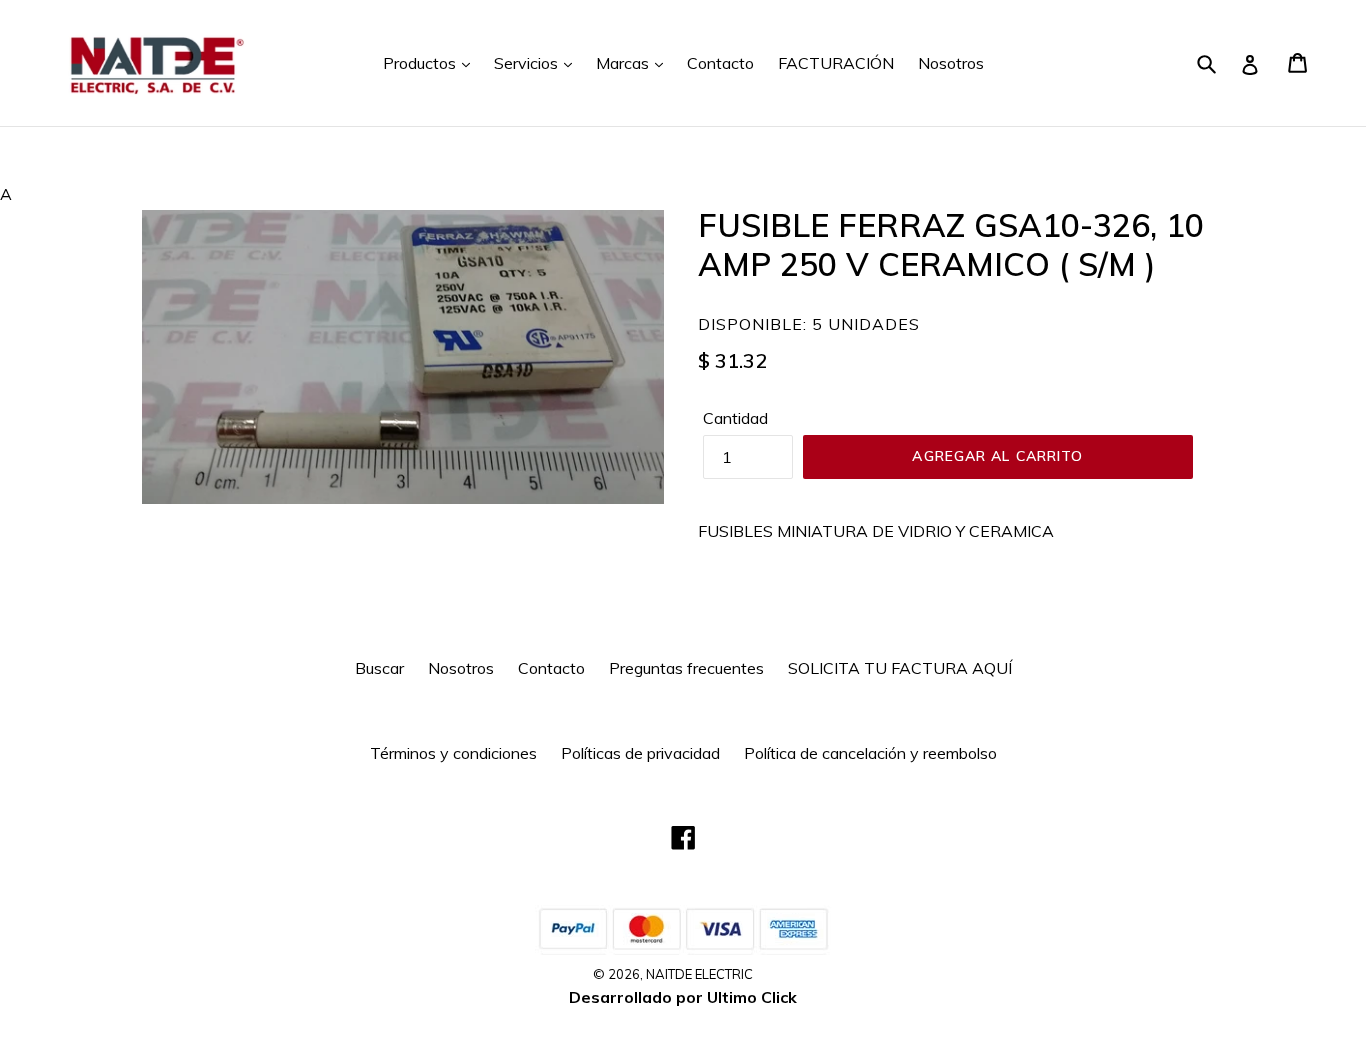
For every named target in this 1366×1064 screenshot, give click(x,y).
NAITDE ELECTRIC (699, 974)
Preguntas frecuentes (686, 668)
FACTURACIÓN (836, 63)
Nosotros (951, 63)
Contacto (720, 63)
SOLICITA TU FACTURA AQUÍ (900, 668)
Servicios (528, 63)
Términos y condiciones (453, 753)
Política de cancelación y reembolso (870, 753)
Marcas (624, 63)
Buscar (379, 668)
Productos (421, 63)
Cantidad (735, 418)
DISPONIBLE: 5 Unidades (809, 324)
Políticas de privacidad (640, 753)
